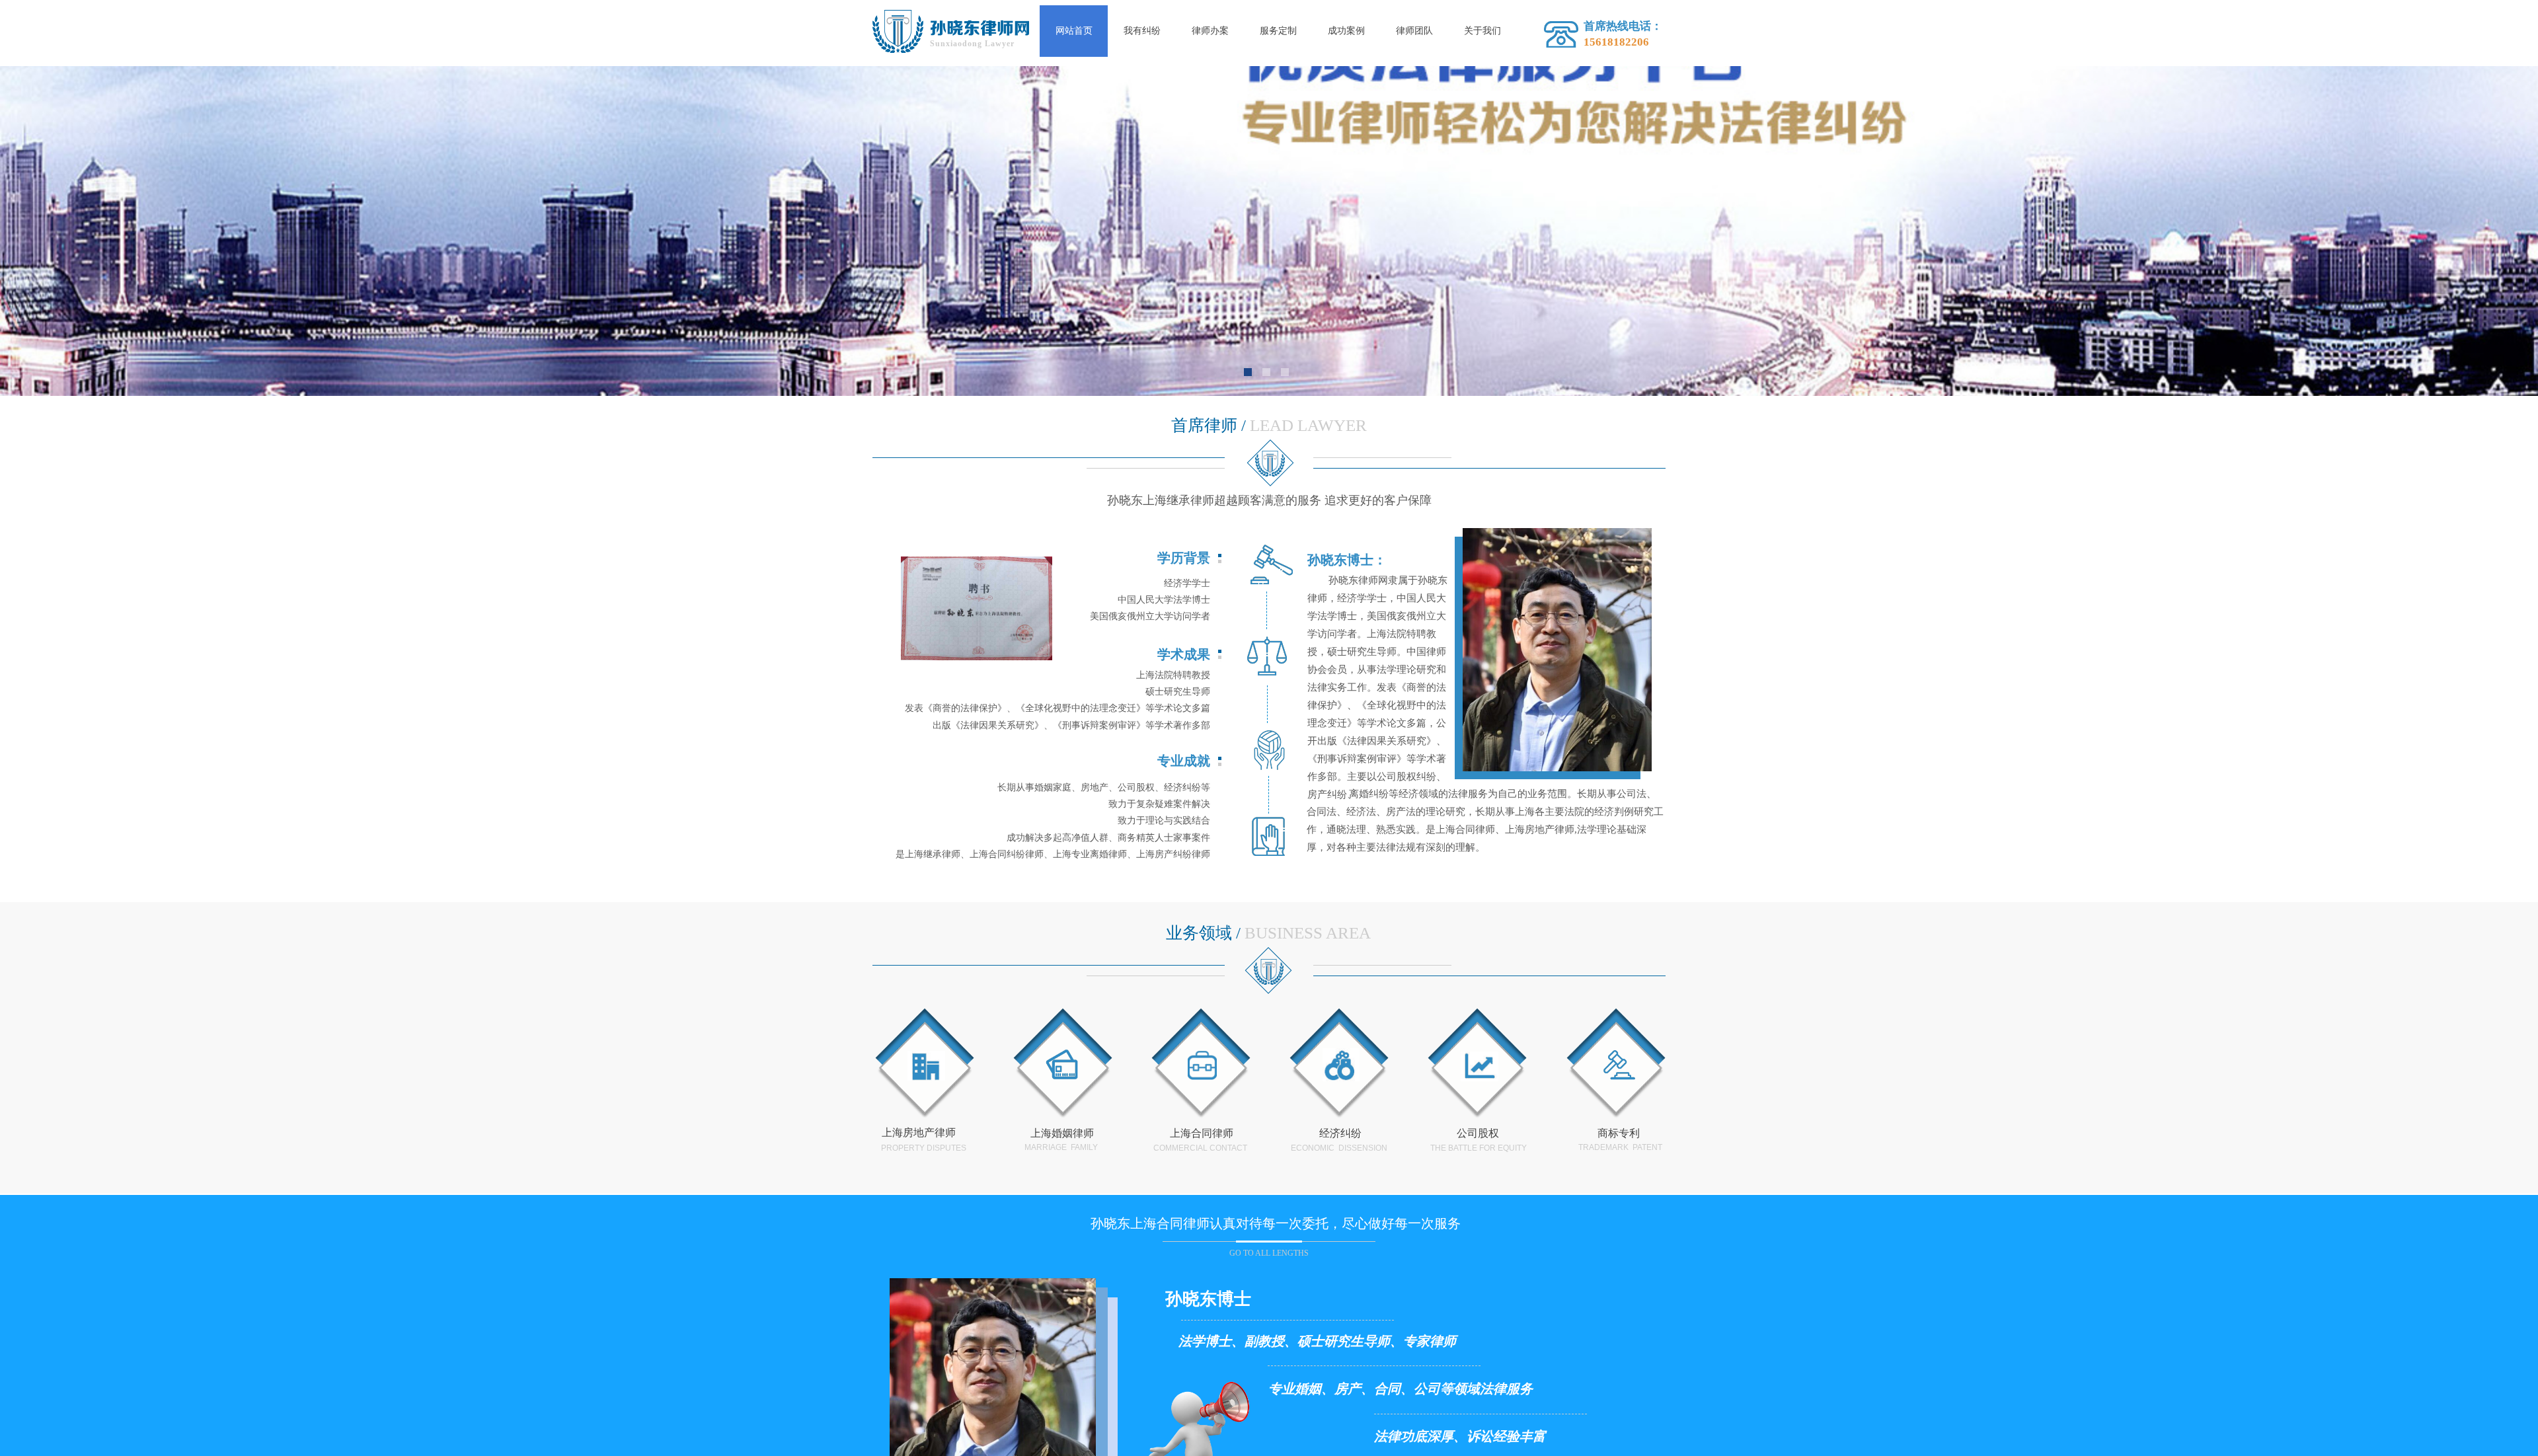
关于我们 (1482, 31)
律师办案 (1210, 31)
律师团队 (1414, 31)
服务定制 (1278, 31)
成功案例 (1346, 31)
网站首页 (1074, 31)
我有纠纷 (1142, 31)
